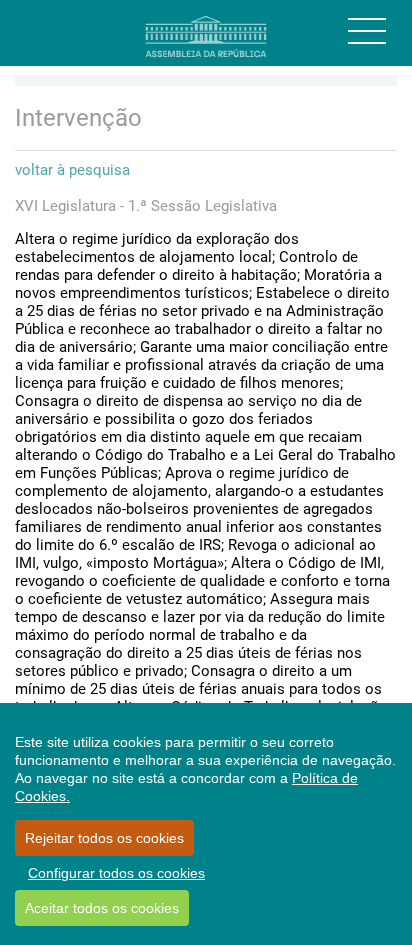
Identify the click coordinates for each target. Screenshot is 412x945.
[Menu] (367, 31)
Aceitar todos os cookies (102, 908)
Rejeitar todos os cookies (104, 838)
